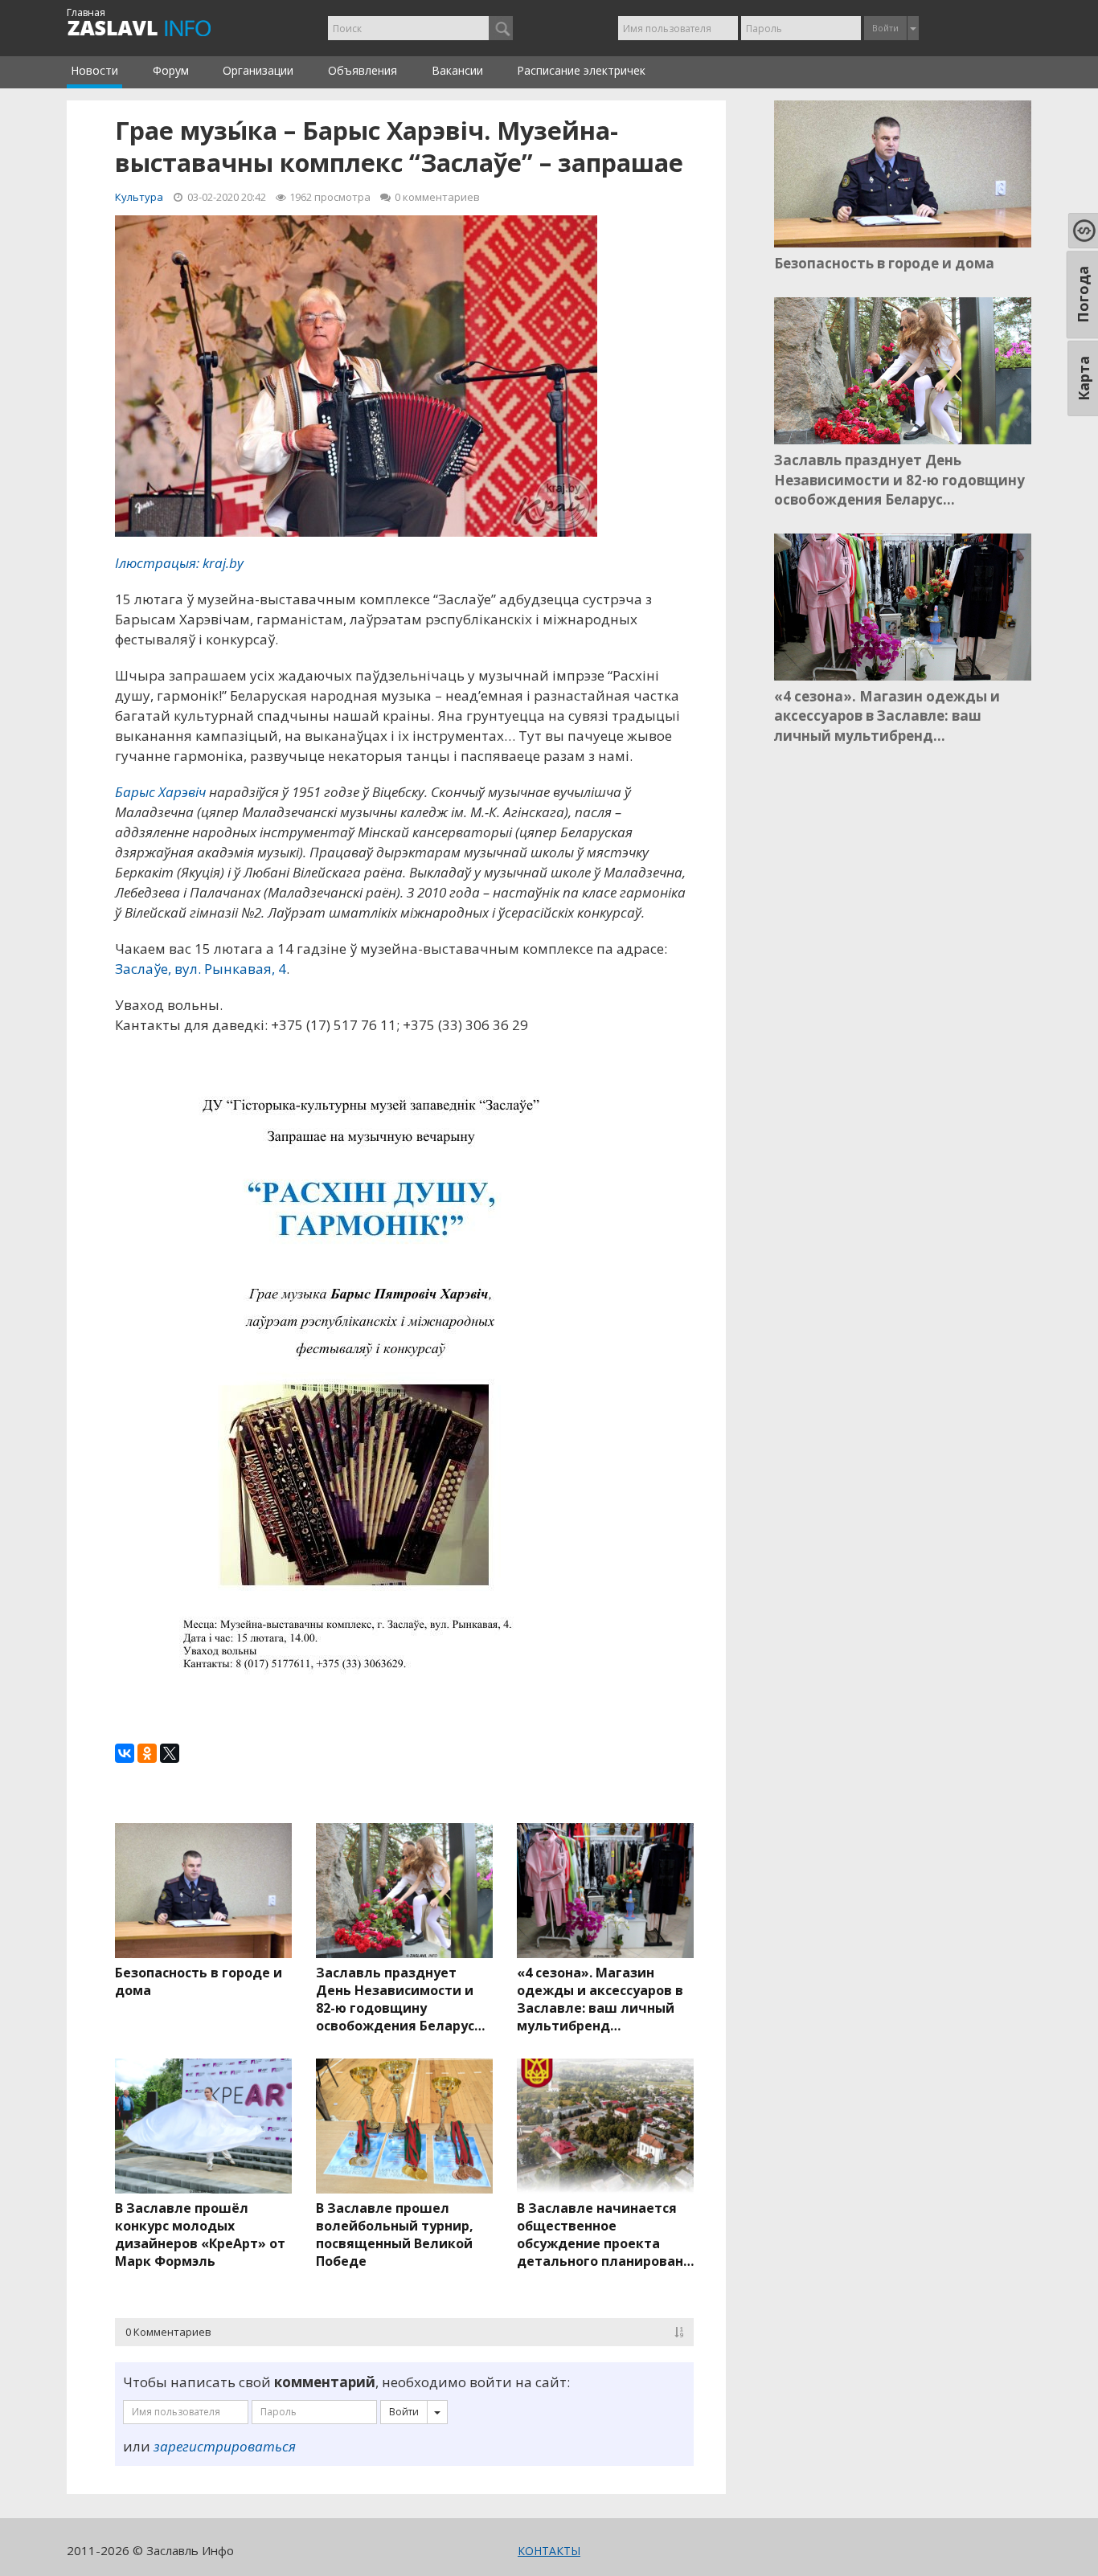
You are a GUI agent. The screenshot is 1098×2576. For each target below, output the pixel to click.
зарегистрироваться (225, 2446)
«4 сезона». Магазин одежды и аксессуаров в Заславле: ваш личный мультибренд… (600, 1999)
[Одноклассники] (147, 1753)
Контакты (549, 2551)
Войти (885, 28)
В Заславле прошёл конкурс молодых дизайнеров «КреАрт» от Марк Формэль (200, 2235)
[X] (170, 1753)
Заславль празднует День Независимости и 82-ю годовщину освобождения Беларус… (400, 1999)
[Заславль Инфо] (157, 28)
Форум (171, 70)
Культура (139, 197)
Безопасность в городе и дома (199, 1981)
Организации (258, 70)
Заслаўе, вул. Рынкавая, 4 (201, 969)
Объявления (363, 70)
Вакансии (457, 70)
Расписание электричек (581, 70)
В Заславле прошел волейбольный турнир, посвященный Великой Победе (395, 2235)
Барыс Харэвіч (160, 792)
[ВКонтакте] (125, 1753)
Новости (94, 70)
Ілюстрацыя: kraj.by (179, 563)
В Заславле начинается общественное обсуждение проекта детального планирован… (605, 2235)
